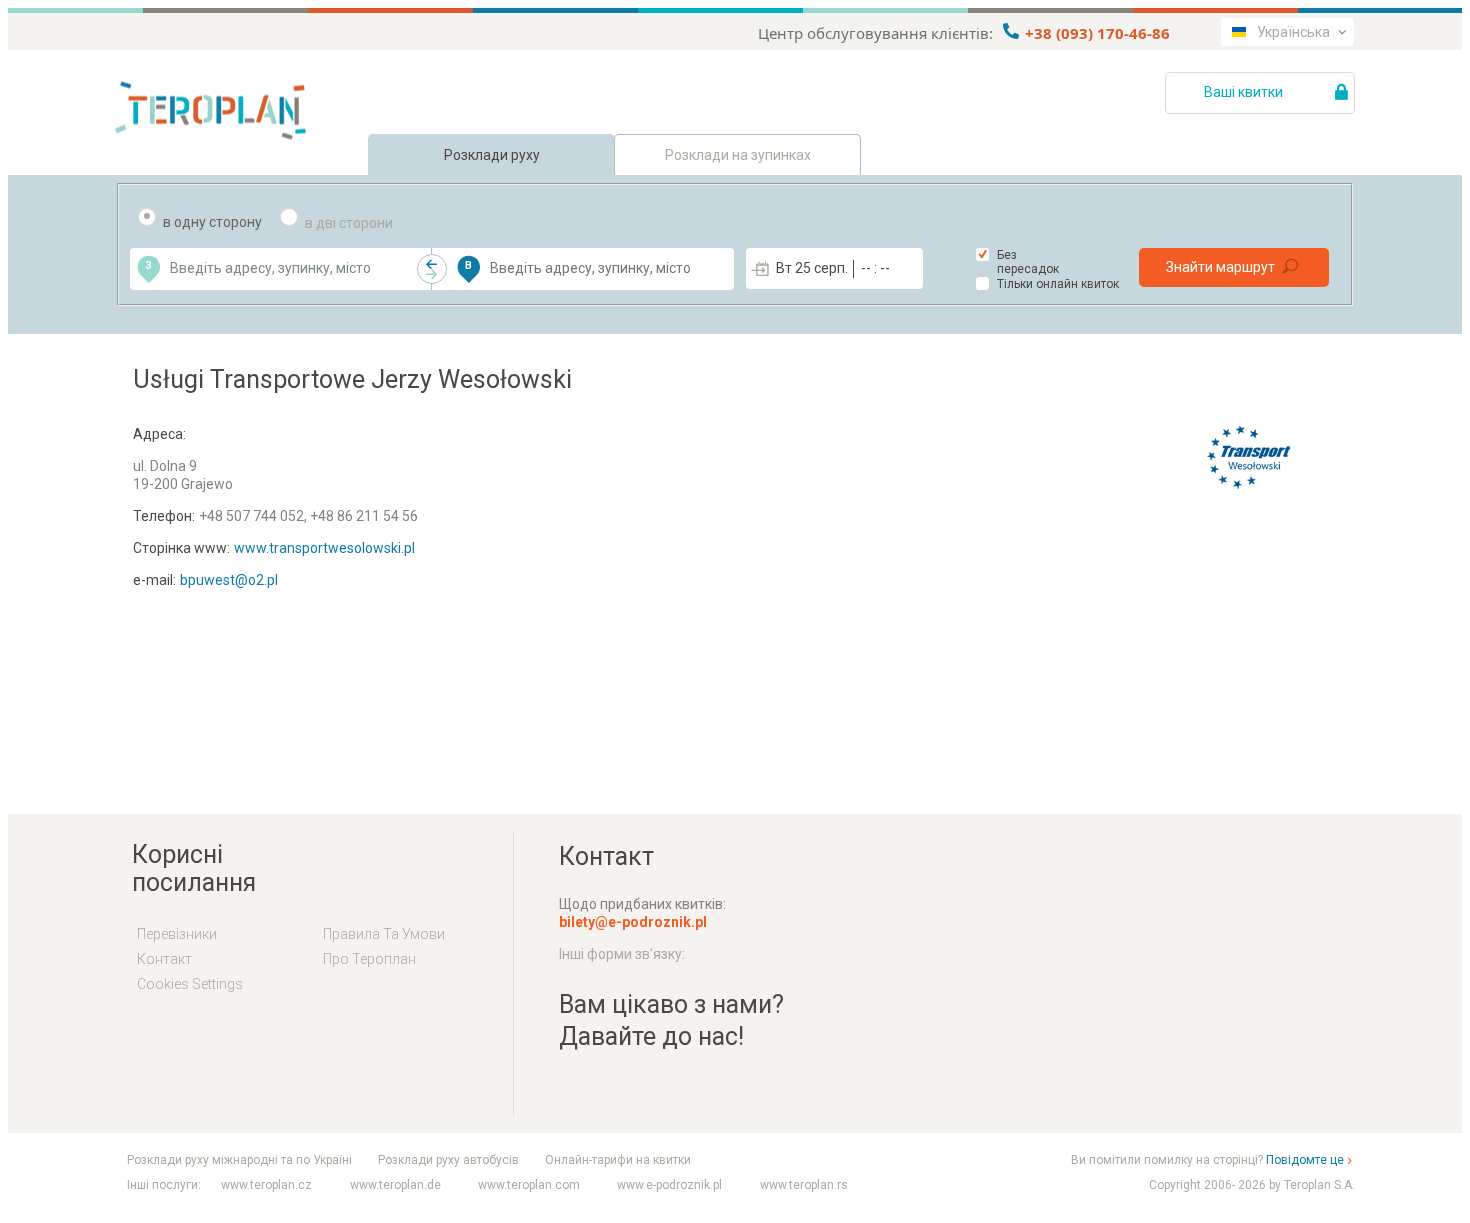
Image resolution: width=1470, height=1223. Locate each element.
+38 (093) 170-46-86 (1095, 33)
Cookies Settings (190, 984)
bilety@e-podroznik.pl (633, 922)
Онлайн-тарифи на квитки (618, 1160)
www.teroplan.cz (266, 1185)
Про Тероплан (369, 959)
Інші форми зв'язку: (622, 954)
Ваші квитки (1245, 92)
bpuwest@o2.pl (229, 580)
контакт (164, 959)
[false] (432, 269)
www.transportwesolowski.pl (324, 548)
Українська (1293, 32)
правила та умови (384, 934)
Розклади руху (492, 155)
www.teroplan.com (529, 1185)
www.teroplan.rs (804, 1185)
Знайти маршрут (1220, 267)
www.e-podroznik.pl (669, 1185)
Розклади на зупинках (738, 155)
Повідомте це (1305, 1160)
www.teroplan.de (395, 1185)
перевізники (177, 934)
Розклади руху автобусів (448, 1160)
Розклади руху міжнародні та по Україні (239, 1160)
